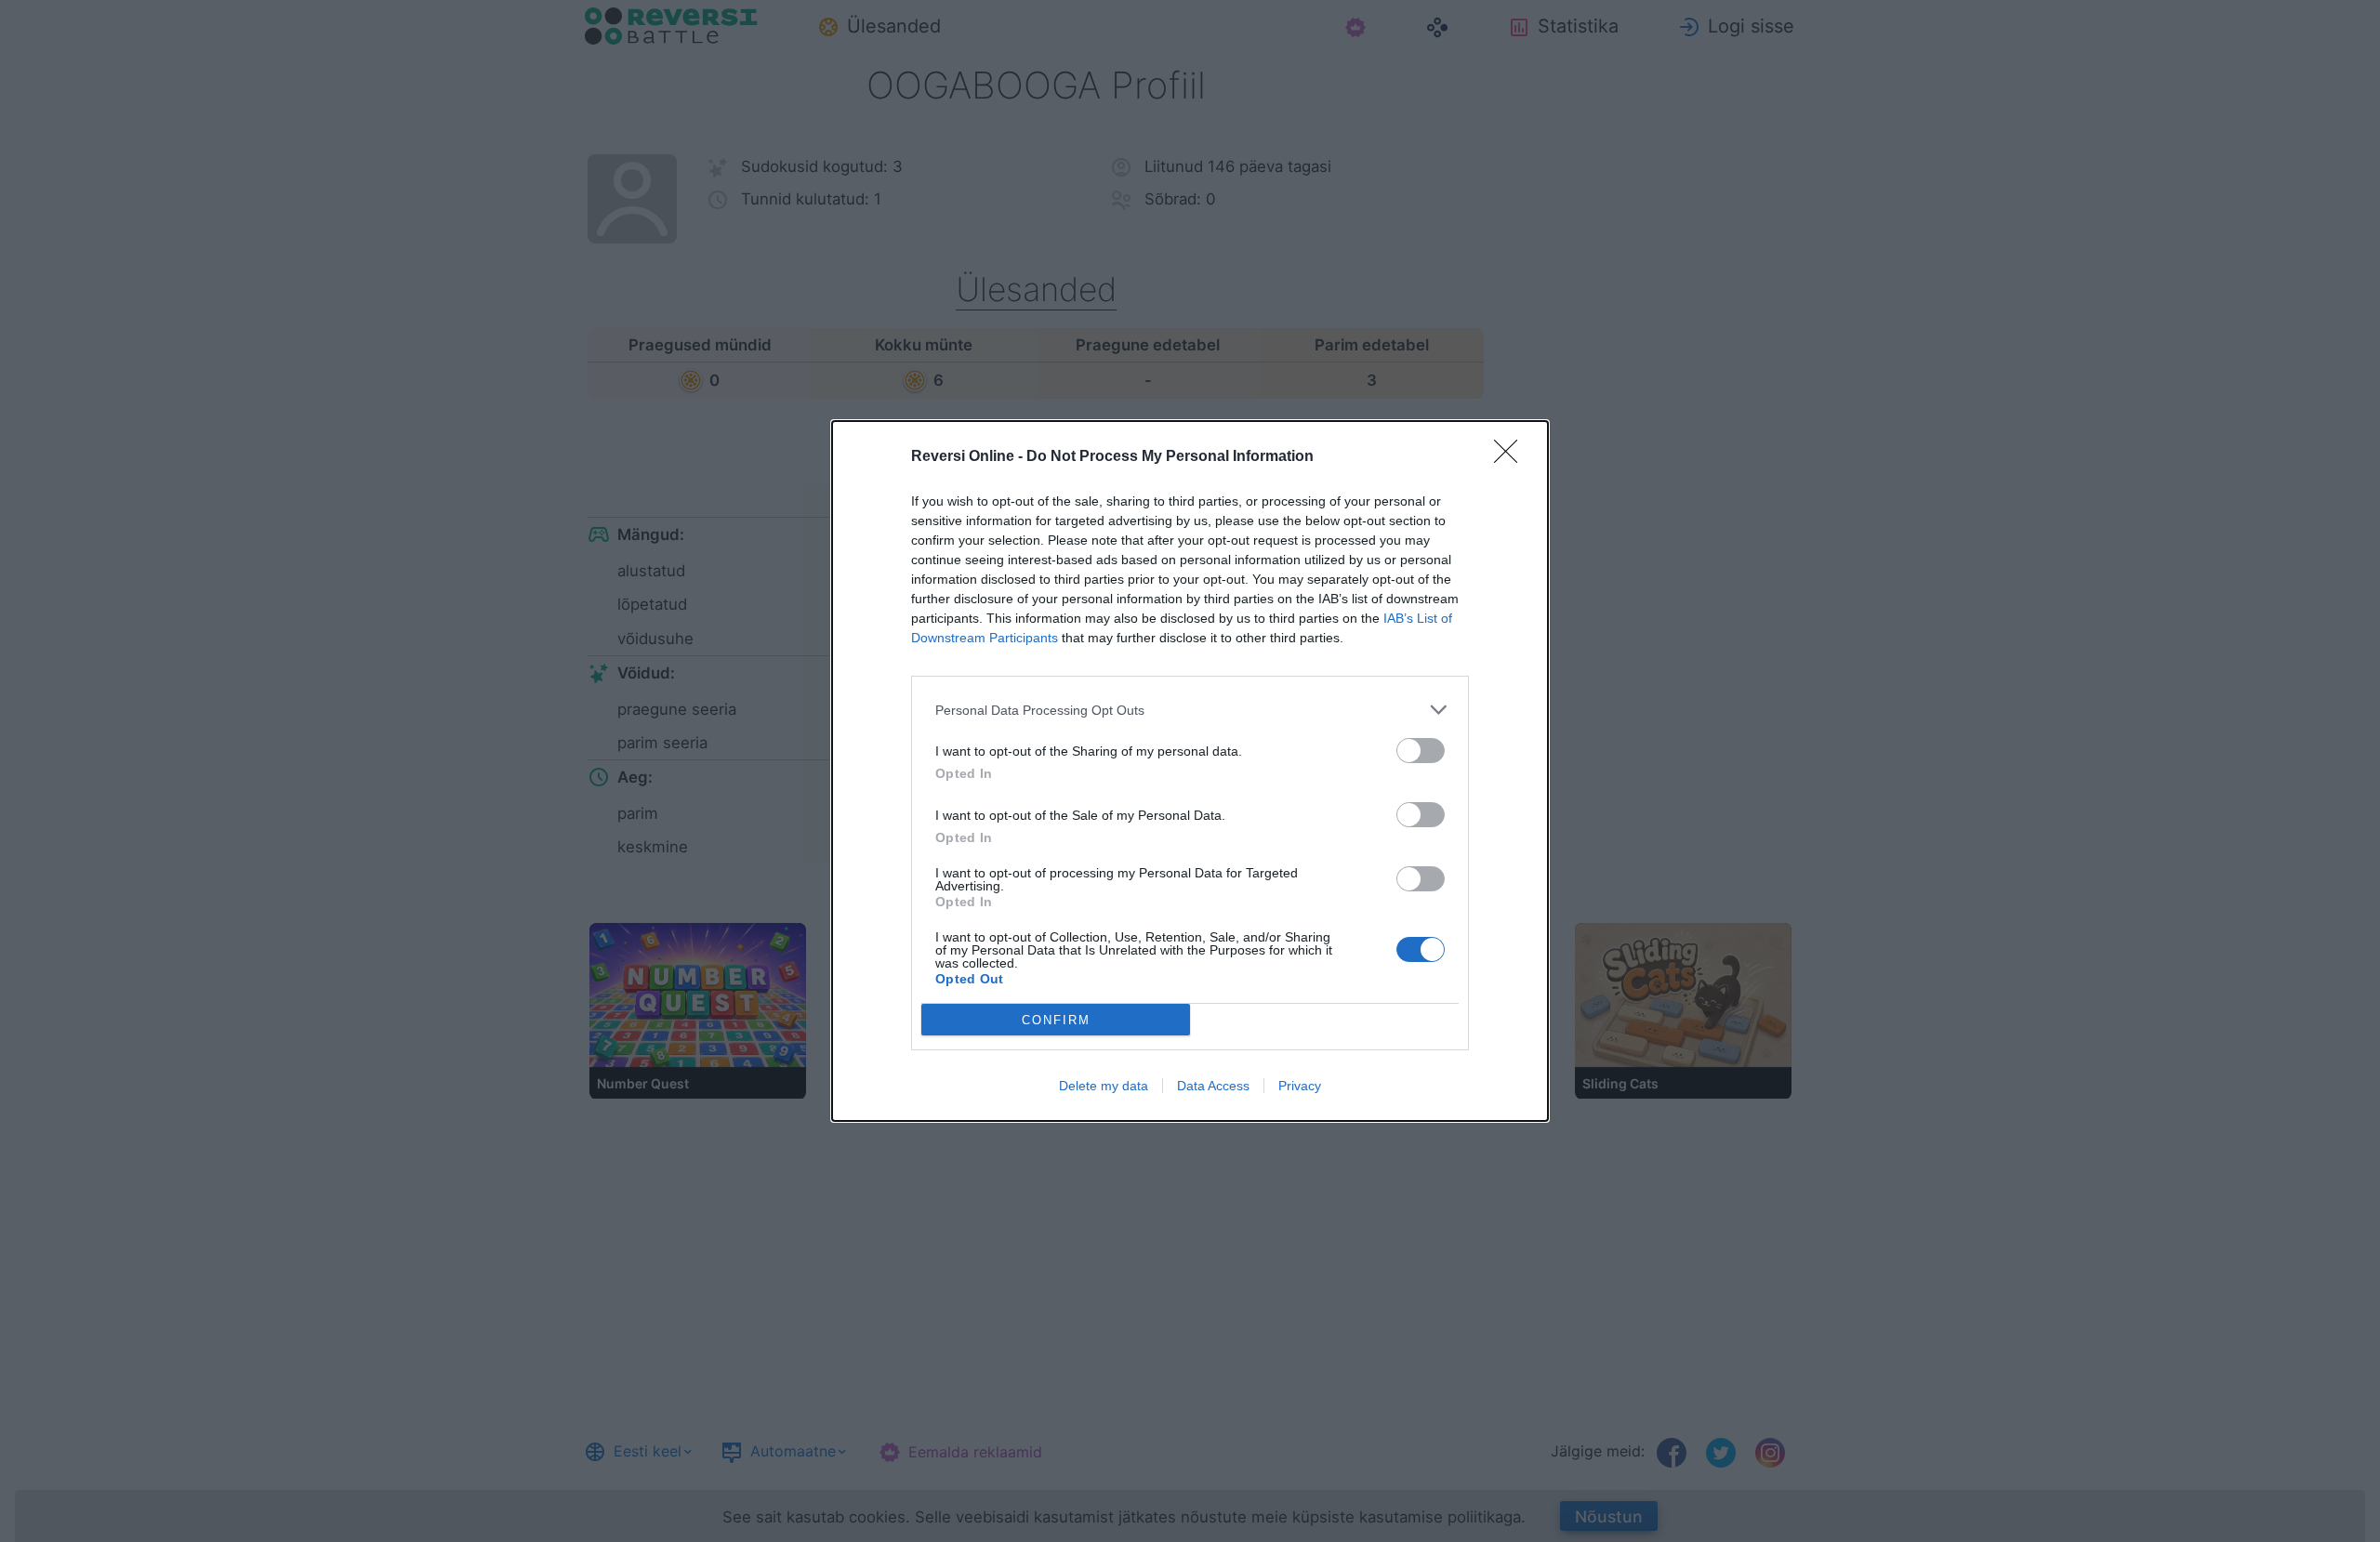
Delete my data (1104, 1086)
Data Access (1213, 1086)
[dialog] (1190, 771)
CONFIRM (1056, 1020)
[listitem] (1190, 710)
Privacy (1300, 1086)
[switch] (1421, 751)
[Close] (1512, 457)
